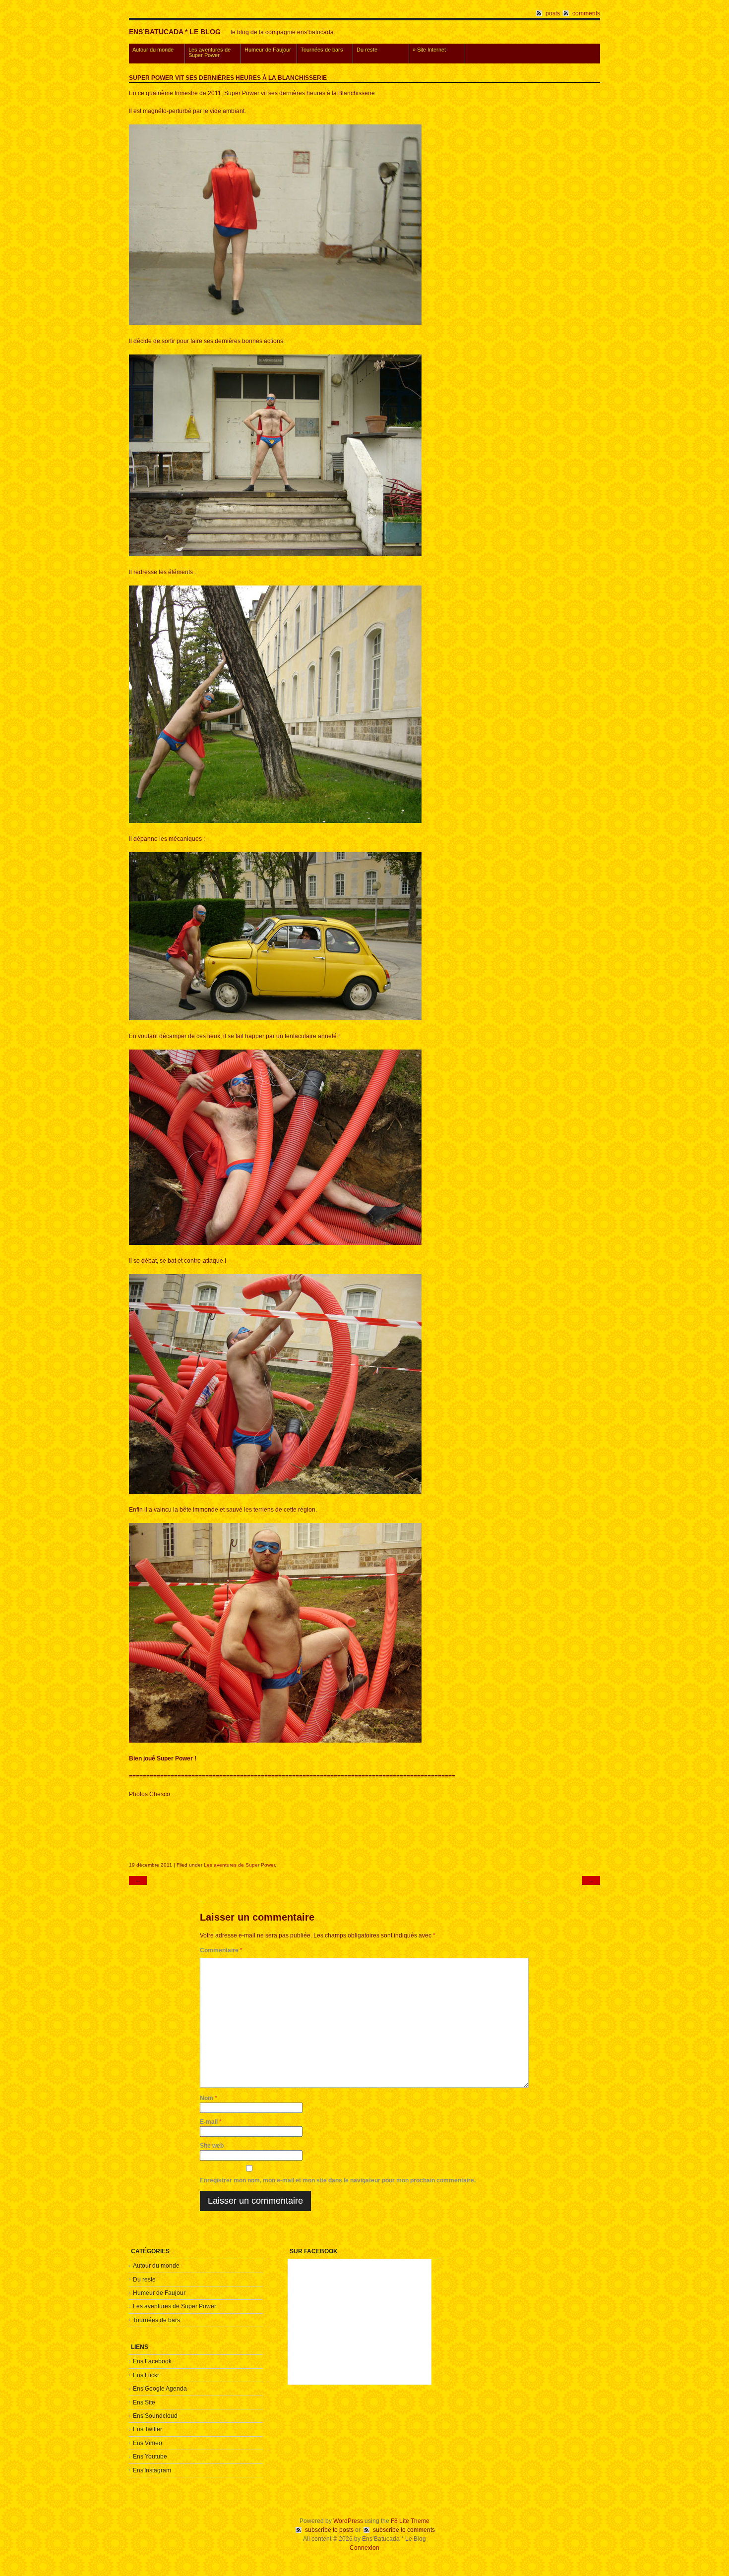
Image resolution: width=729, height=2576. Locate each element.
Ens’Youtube (150, 2457)
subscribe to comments (404, 2530)
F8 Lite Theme (410, 2521)
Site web (212, 2146)
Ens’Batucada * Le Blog (175, 32)
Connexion (364, 2548)
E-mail (211, 2122)
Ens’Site (144, 2402)
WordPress (348, 2521)
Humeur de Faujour (268, 50)
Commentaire (221, 1950)
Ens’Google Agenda (160, 2389)
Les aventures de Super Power (210, 52)
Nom (209, 2098)
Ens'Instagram (152, 2470)
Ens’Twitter (148, 2429)
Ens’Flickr (146, 2375)
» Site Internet (429, 50)
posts (553, 13)
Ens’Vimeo (148, 2443)
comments (586, 13)
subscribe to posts (329, 2530)
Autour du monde (153, 50)
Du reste (367, 50)
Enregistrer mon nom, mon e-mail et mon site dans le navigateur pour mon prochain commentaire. (338, 2180)
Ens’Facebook (152, 2361)
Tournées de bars (322, 50)
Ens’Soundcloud (155, 2416)
